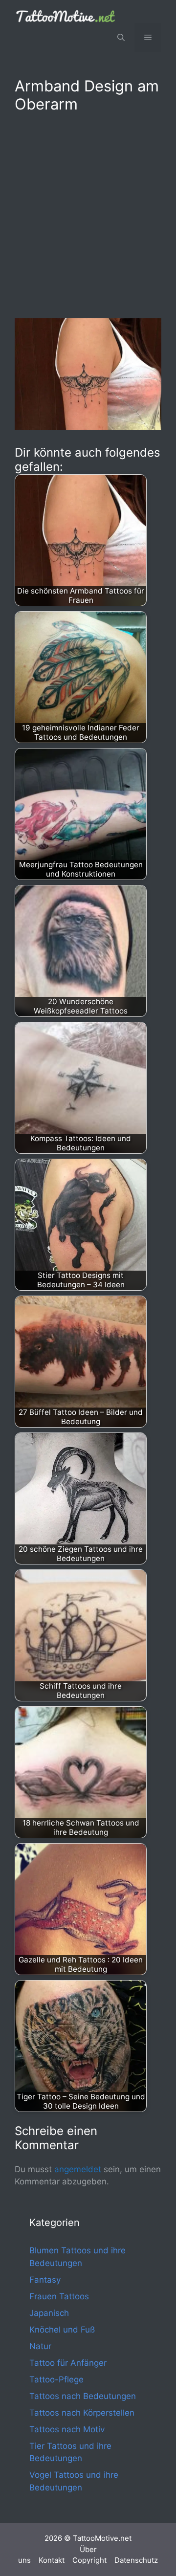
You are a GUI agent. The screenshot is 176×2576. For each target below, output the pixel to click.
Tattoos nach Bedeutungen (83, 2396)
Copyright (89, 2560)
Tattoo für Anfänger (68, 2363)
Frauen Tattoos (59, 2296)
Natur (40, 2346)
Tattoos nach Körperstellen (82, 2413)
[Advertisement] (88, 214)
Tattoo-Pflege (56, 2379)
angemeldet (78, 2169)
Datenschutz (136, 2560)
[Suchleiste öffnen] (121, 38)
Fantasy (45, 2280)
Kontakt (52, 2560)
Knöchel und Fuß (62, 2330)
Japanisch (49, 2313)
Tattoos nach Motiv (67, 2429)
